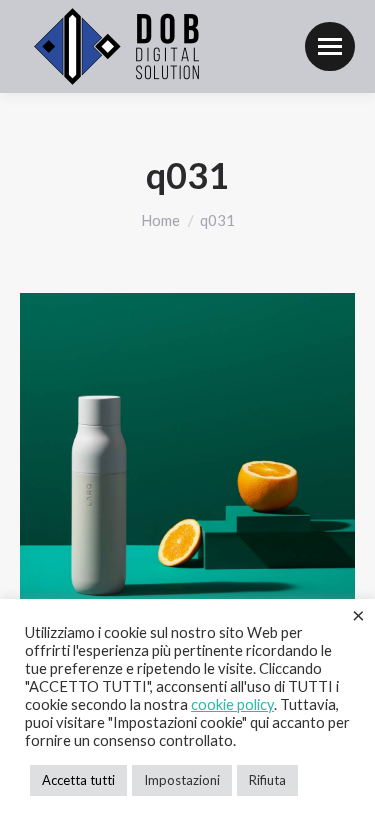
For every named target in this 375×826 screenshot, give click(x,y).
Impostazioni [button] (182, 780)
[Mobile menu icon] (330, 46)
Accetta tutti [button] (78, 780)
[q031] (187, 460)
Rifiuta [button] (267, 780)
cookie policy (232, 704)
